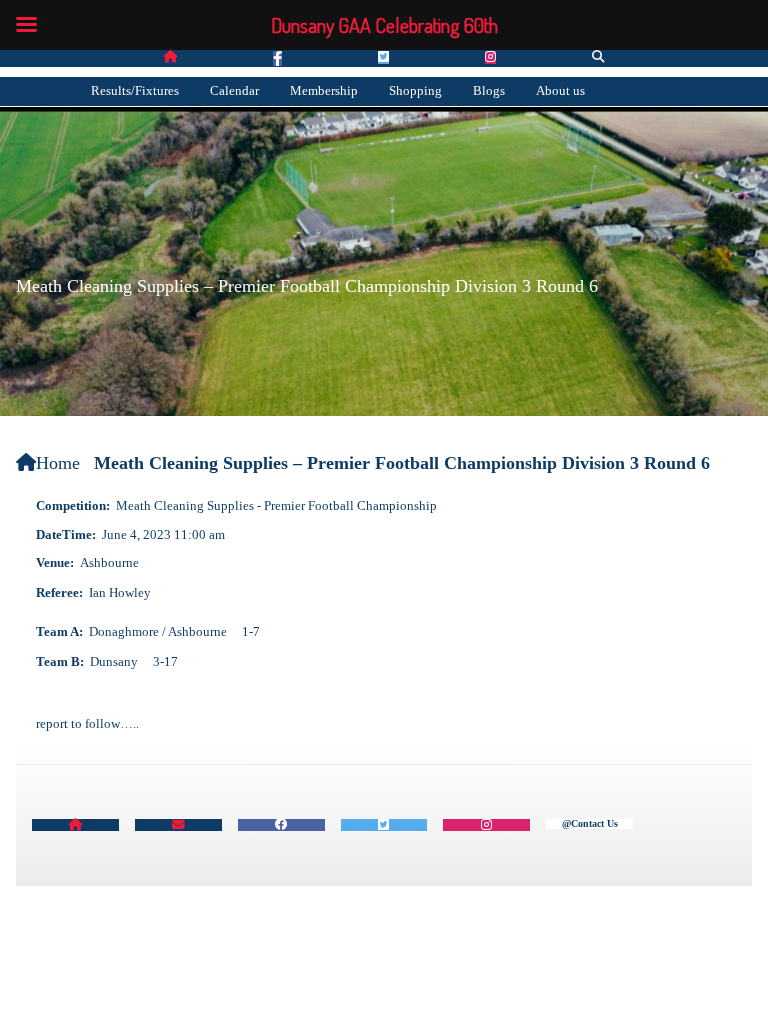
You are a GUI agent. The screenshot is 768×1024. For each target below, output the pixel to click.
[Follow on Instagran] (486, 825)
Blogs (489, 91)
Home (58, 463)
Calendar (234, 91)
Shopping (415, 91)
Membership (324, 91)
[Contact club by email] (178, 825)
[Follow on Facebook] (277, 58)
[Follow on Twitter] (383, 57)
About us (560, 91)
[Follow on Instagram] (490, 57)
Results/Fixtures (135, 91)
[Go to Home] (170, 57)
